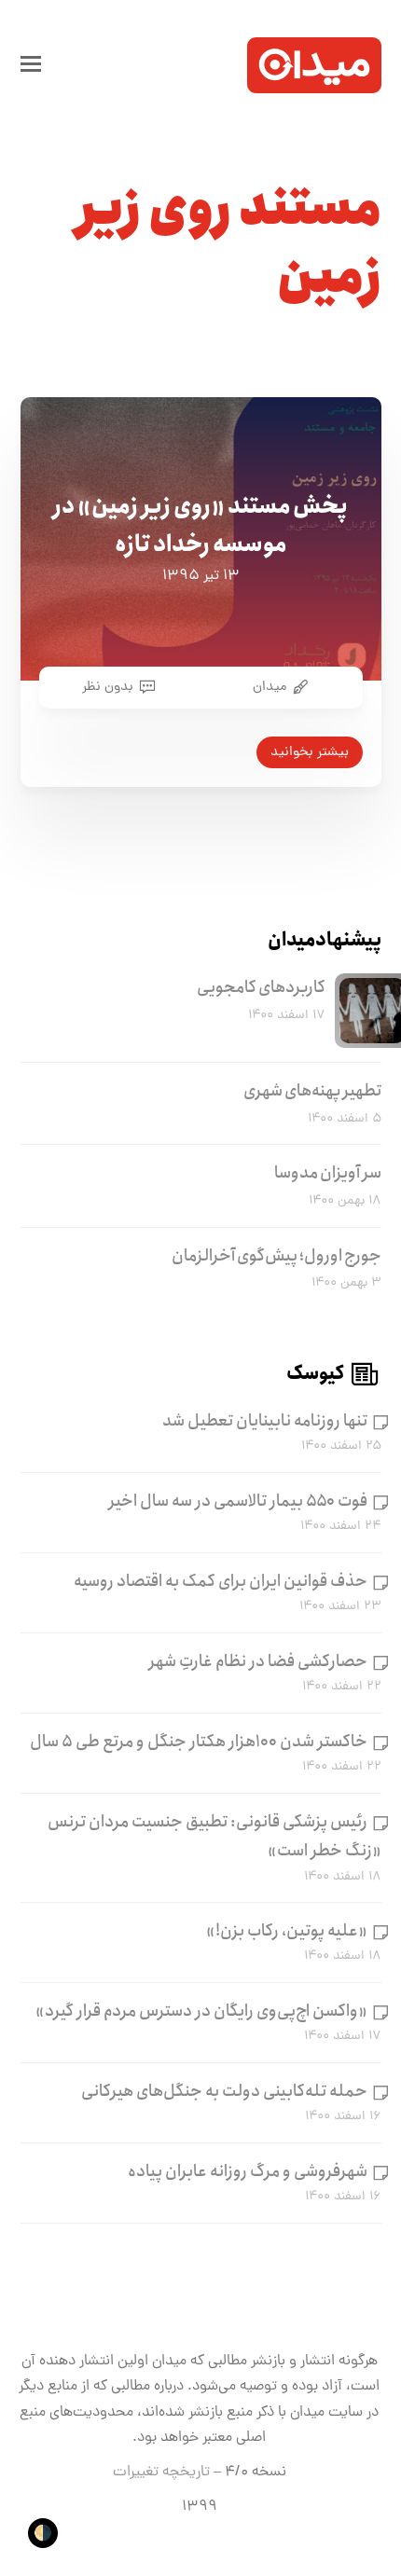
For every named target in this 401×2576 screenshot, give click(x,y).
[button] (31, 65)
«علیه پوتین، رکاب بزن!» (287, 1931)
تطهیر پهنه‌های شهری (312, 1091)
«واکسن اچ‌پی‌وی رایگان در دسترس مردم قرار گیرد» (201, 2011)
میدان (270, 687)
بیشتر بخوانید (310, 752)
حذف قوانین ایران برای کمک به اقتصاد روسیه (221, 1581)
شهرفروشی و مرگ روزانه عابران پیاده (248, 2171)
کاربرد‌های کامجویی (261, 987)
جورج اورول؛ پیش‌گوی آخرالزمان (277, 1256)
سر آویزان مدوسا (328, 1173)
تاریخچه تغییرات (161, 2473)
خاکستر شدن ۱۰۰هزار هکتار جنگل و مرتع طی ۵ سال (199, 1742)
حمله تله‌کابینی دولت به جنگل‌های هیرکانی (224, 2091)
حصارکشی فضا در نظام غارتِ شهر (258, 1661)
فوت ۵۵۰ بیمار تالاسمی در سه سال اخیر (238, 1501)
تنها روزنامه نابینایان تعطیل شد (265, 1421)
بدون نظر (108, 687)
